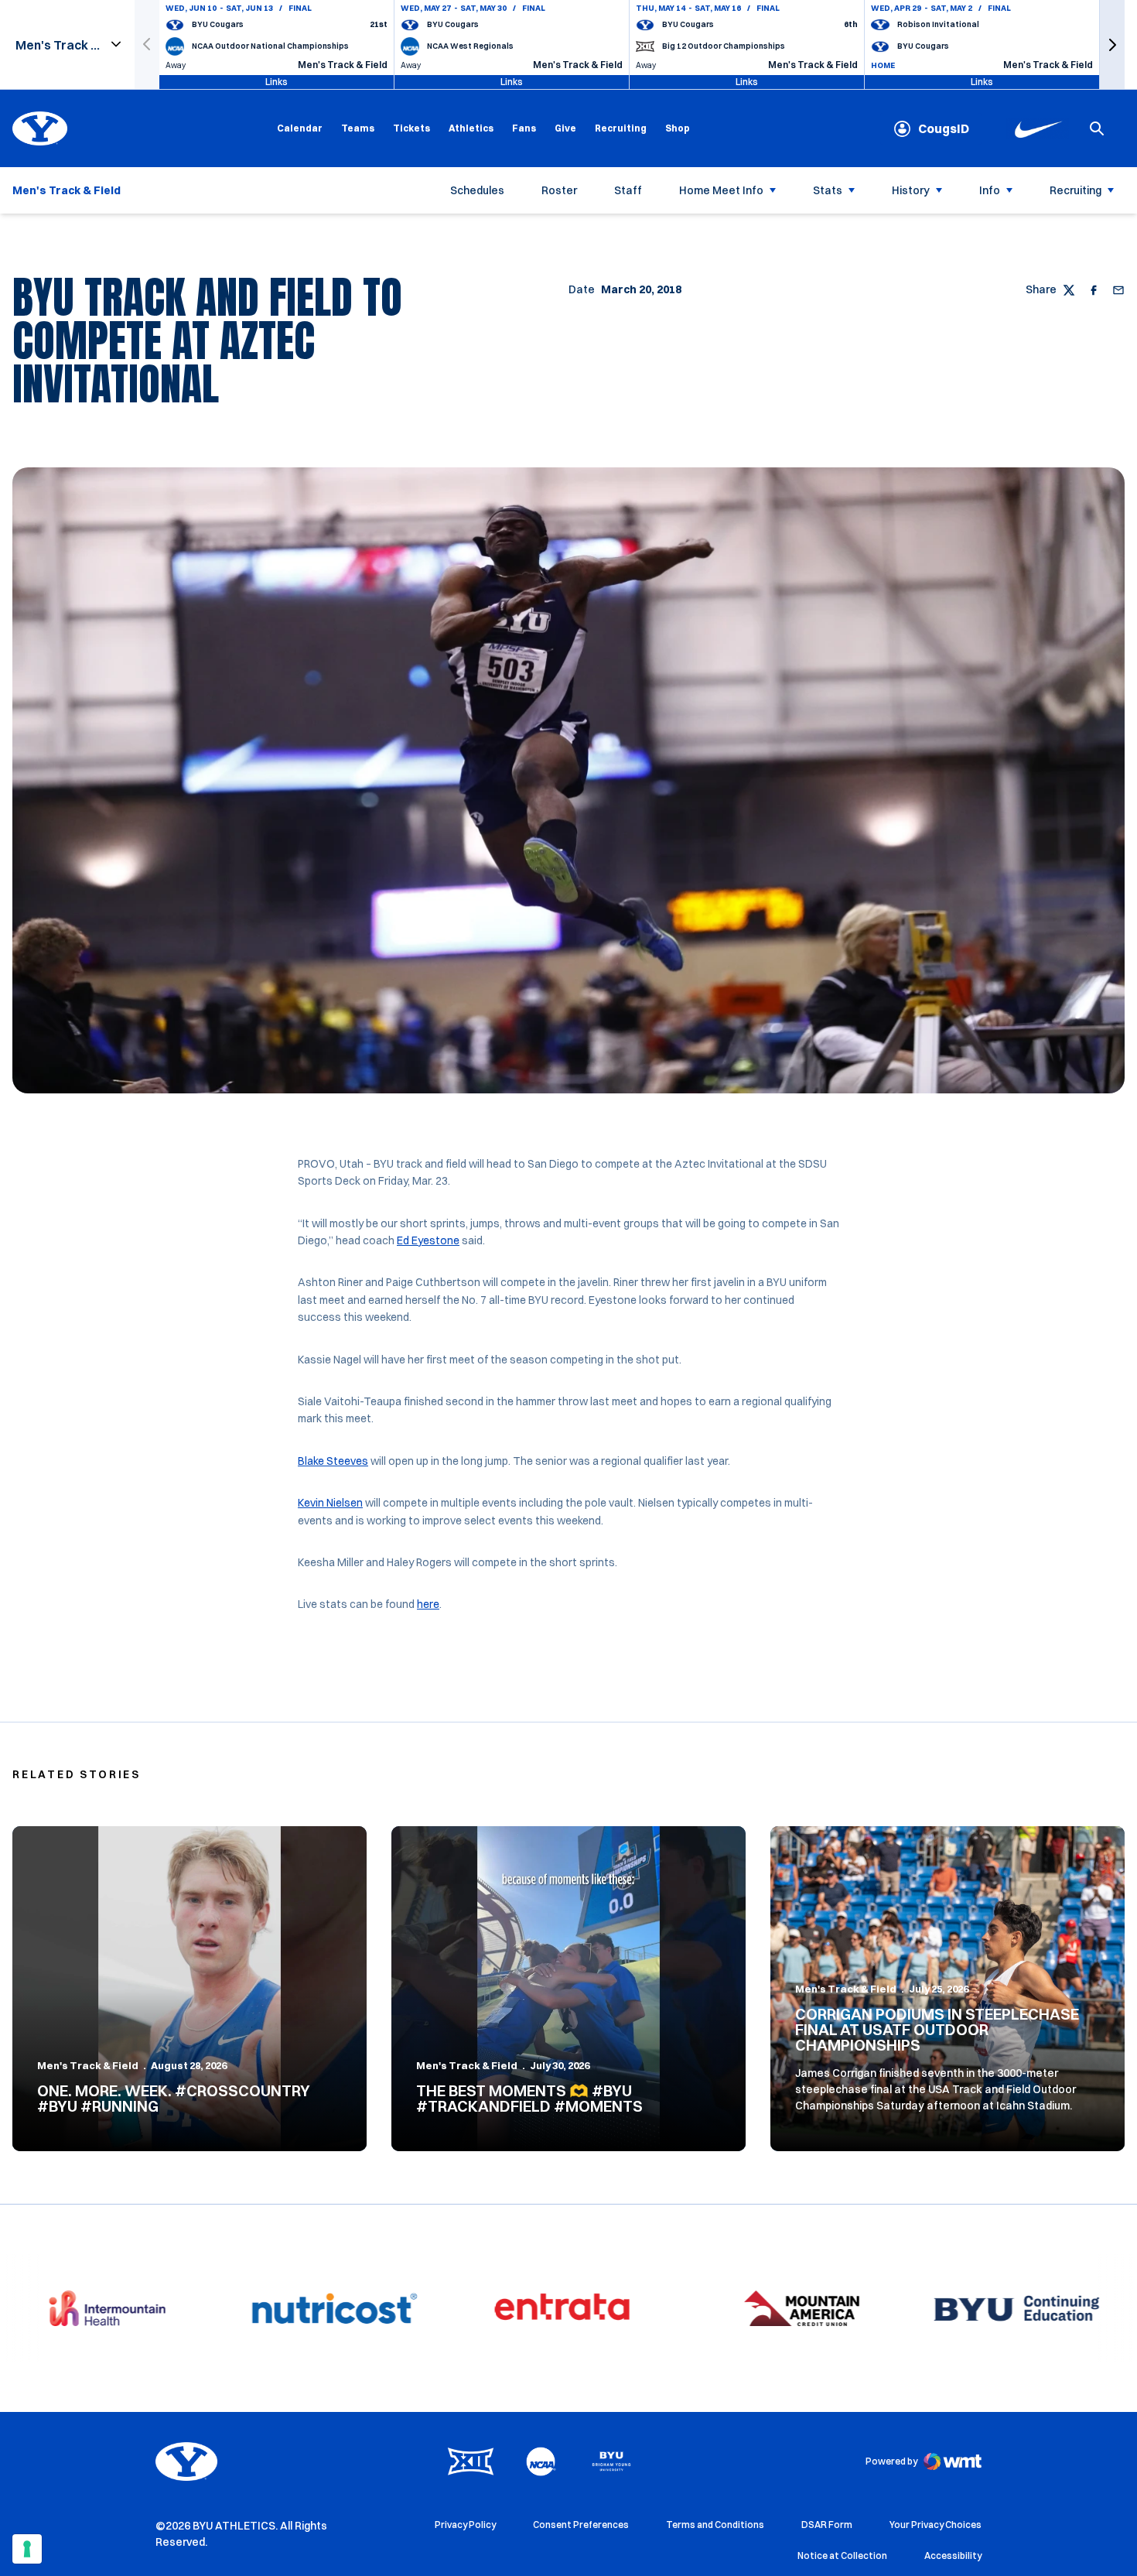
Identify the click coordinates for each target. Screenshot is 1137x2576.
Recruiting (621, 128)
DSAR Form (827, 2525)
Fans (524, 128)
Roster (559, 190)
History (911, 190)
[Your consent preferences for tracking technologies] (27, 2549)
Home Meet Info (721, 190)
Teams (358, 128)
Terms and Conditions (715, 2525)
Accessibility (953, 2555)
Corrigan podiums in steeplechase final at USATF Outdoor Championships (937, 2029)
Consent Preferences (581, 2525)
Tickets (411, 128)
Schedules (477, 190)
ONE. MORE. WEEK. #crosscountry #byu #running (174, 2098)
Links (277, 82)
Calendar (300, 128)
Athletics (471, 128)
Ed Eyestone (428, 1240)
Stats (828, 190)
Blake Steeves (333, 1461)
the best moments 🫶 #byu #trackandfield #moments (529, 2098)
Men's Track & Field (88, 2065)
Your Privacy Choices (936, 2525)
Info (990, 190)
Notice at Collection (842, 2555)
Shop (678, 128)
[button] (1112, 44)
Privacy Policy (465, 2525)
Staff (628, 190)
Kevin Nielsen (330, 1503)
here (428, 1604)
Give (565, 128)
